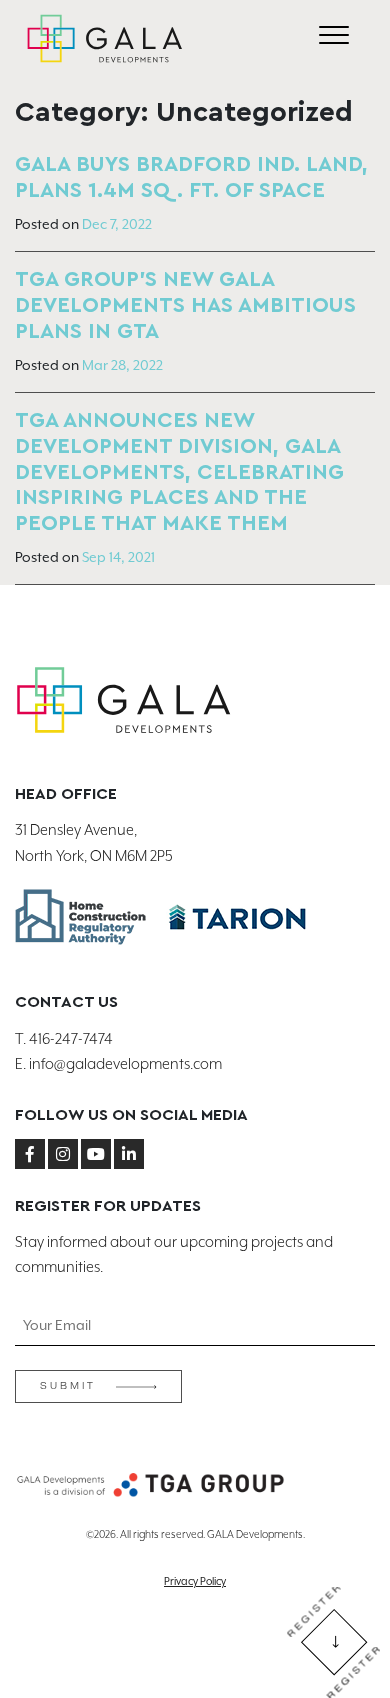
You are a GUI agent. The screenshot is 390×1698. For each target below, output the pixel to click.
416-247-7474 (71, 1039)
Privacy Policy (195, 1581)
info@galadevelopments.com (125, 1064)
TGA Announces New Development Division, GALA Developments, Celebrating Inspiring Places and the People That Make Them (179, 472)
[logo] (105, 38)
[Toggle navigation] (334, 38)
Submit (68, 1386)
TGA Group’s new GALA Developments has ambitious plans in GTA (185, 305)
